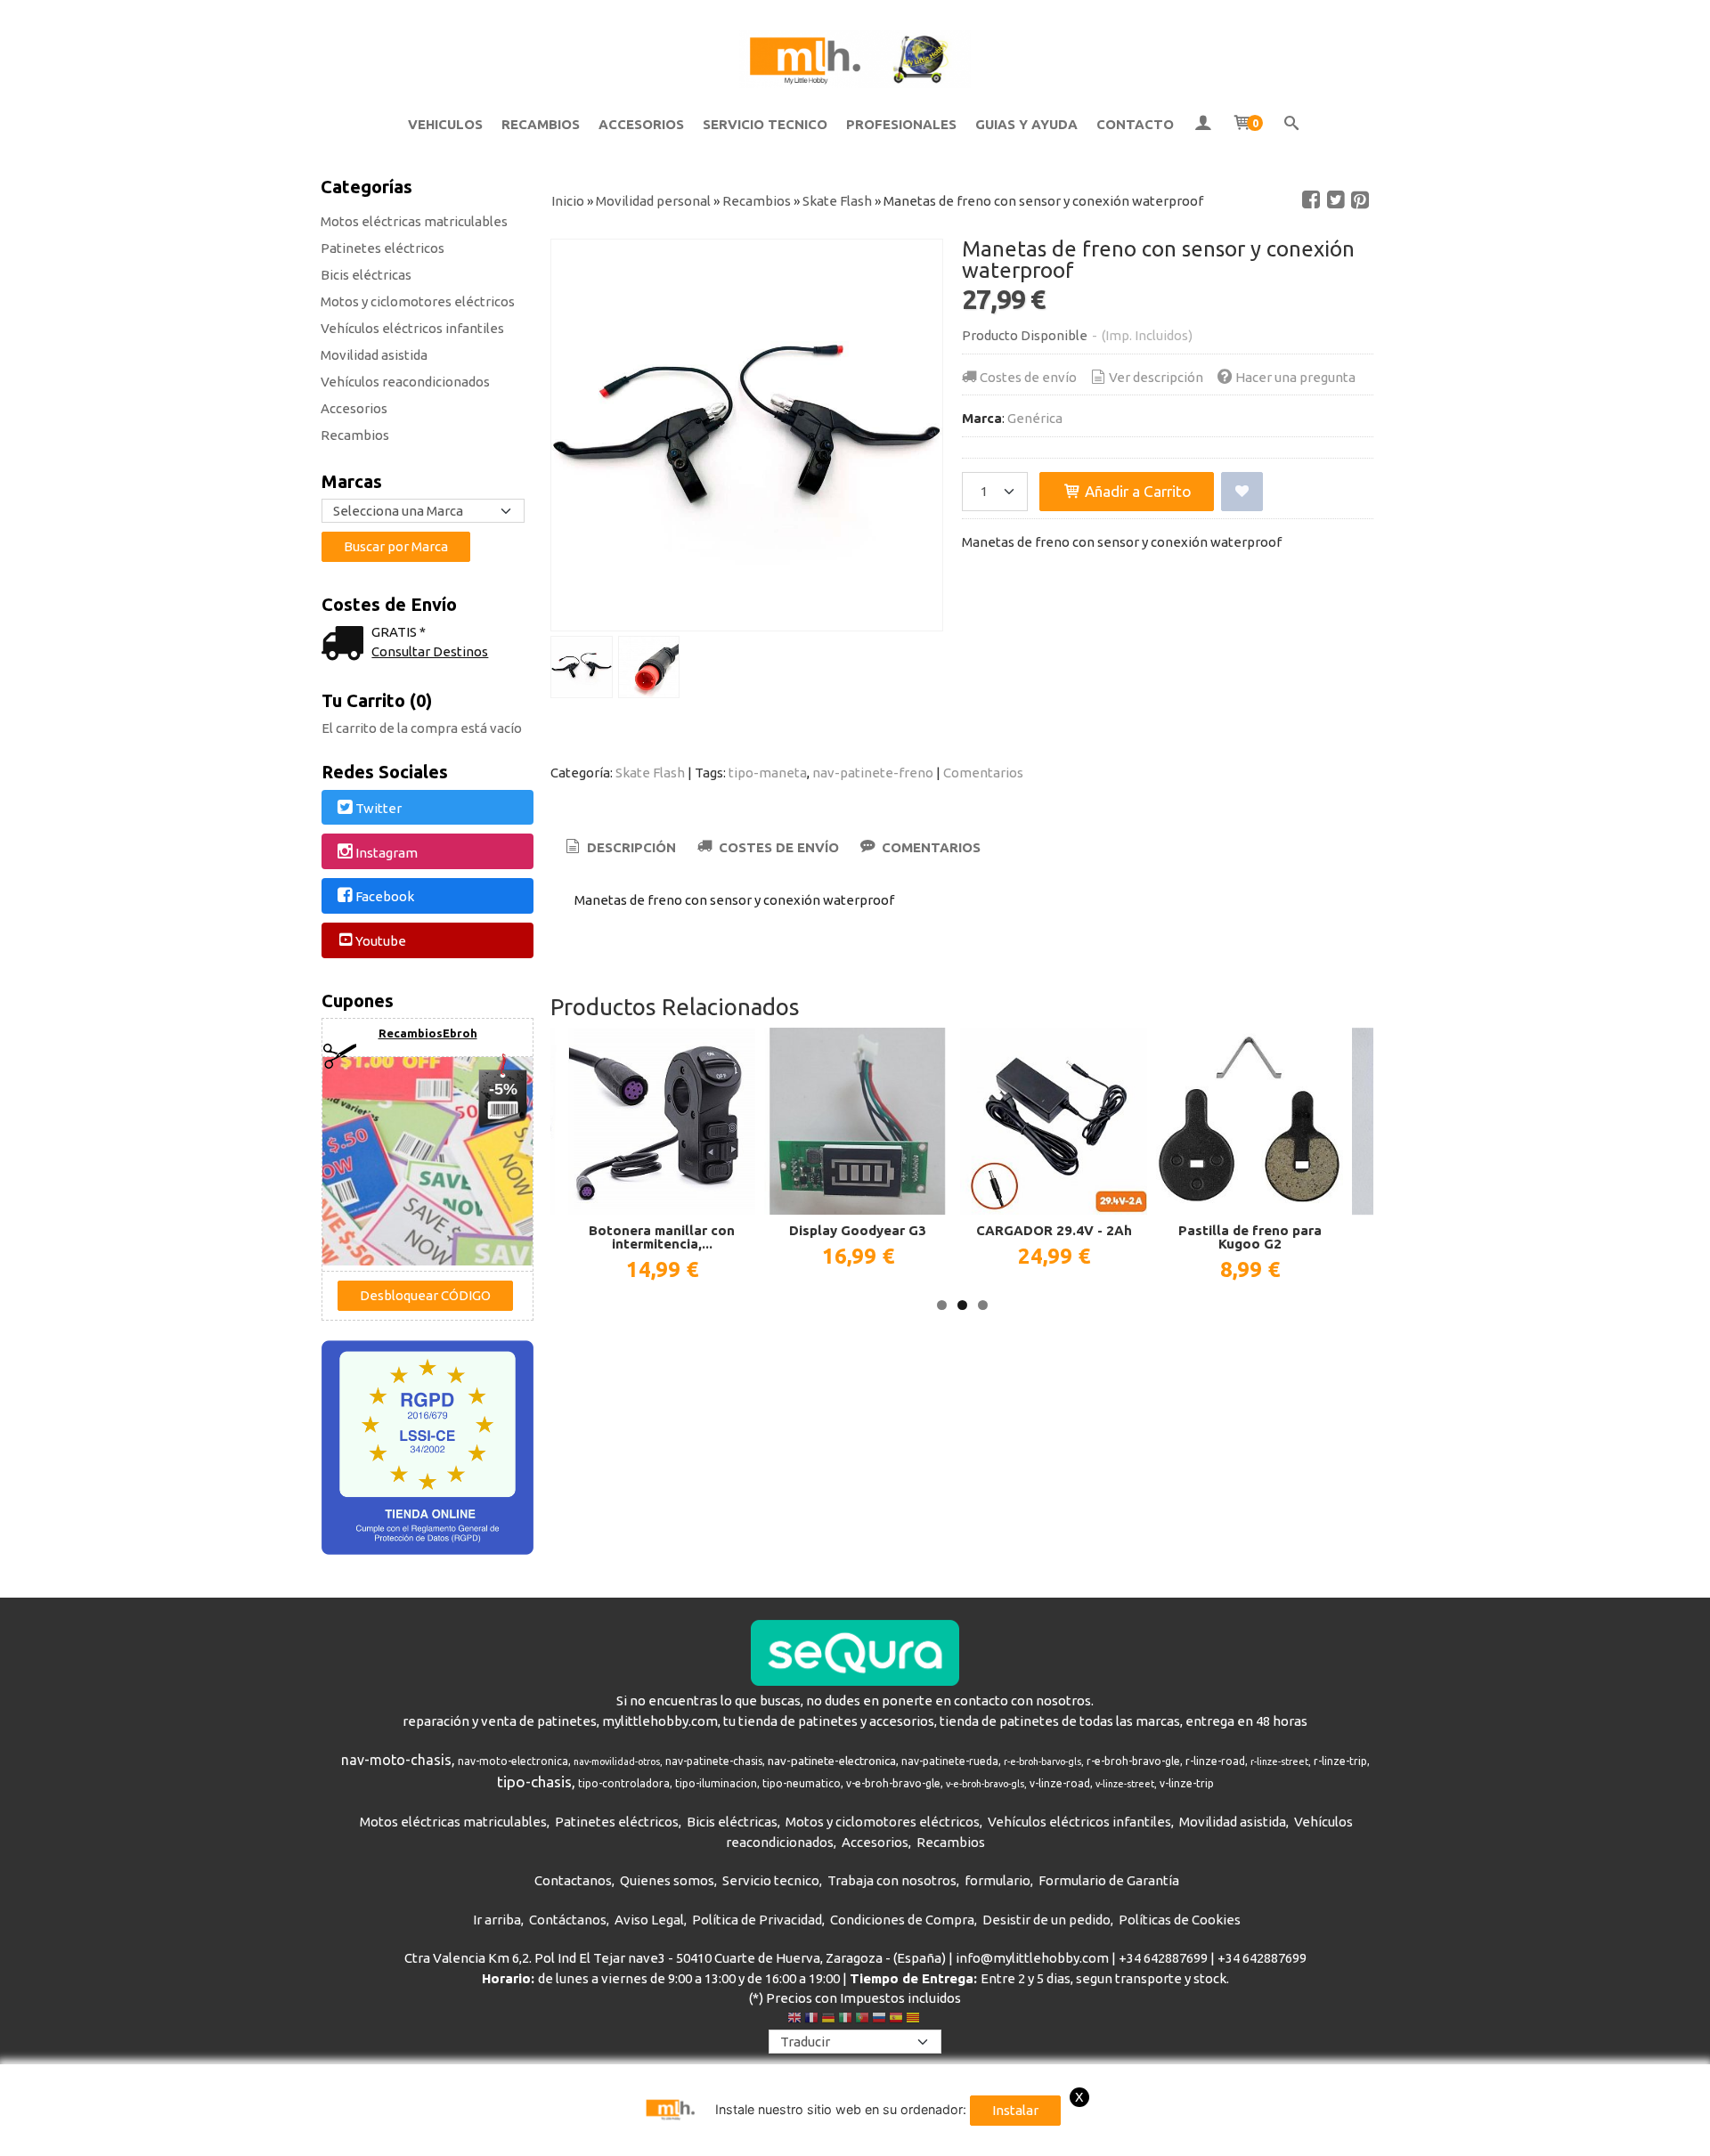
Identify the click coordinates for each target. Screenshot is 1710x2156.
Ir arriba (497, 1920)
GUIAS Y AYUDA (1026, 124)
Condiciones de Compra (902, 1920)
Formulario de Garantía (1109, 1880)
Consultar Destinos (430, 651)
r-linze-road (1215, 1761)
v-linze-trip (1187, 1783)
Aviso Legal (649, 1920)
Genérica (1035, 418)
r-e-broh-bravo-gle (1133, 1761)
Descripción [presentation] (630, 847)
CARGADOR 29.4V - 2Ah (1054, 1230)
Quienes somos (667, 1880)
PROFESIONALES (901, 124)
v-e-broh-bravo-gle (893, 1783)
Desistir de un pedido (1046, 1920)
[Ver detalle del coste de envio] (346, 645)
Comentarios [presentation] (929, 847)
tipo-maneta (768, 773)
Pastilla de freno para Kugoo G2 (1250, 1237)
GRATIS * (399, 632)
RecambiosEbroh (428, 1033)
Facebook (385, 897)
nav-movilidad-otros (617, 1761)
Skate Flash (650, 773)
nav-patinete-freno (873, 773)
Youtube (381, 941)
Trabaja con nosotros (892, 1880)
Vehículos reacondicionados (405, 382)
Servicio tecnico (771, 1880)
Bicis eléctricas (366, 275)
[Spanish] (896, 2020)
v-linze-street (1125, 1784)
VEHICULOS (445, 124)
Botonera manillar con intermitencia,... (662, 1237)
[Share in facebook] (1311, 200)
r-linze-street (1279, 1761)
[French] (811, 2020)
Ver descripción (1156, 377)
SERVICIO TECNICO (765, 124)
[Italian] (845, 2020)
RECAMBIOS (541, 124)
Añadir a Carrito (1136, 491)
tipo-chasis (534, 1782)
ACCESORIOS (641, 124)
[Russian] (879, 2020)
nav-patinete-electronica (832, 1761)
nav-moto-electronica (513, 1761)
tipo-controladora (624, 1783)
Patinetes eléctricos (383, 248)
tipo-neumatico (802, 1783)
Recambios (355, 435)
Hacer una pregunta (1295, 377)
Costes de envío (1028, 377)
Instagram (387, 853)
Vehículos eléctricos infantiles (412, 328)
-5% (503, 1089)
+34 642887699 (1163, 1958)
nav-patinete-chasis (714, 1761)
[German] (828, 2020)
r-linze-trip (1340, 1761)
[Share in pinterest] (1360, 200)
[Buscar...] (1292, 125)
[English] (794, 2020)
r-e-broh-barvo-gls (1042, 1761)
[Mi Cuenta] (1203, 125)
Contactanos (573, 1880)
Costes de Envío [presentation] (777, 847)
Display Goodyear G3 (858, 1230)
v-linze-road (1060, 1783)
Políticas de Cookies (1180, 1920)
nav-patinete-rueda (950, 1761)
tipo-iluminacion (716, 1783)
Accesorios (354, 408)
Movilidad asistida (374, 355)
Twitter (379, 808)
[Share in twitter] (1336, 200)
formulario (997, 1880)
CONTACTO (1135, 124)
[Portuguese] (862, 2020)
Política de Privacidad (757, 1920)
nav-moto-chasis (396, 1760)
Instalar (1015, 2110)
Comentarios (983, 773)
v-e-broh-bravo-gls (985, 1784)
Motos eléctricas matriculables (414, 221)
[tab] (619, 848)
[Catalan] (915, 2020)
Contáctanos (568, 1920)
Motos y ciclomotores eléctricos (418, 301)
